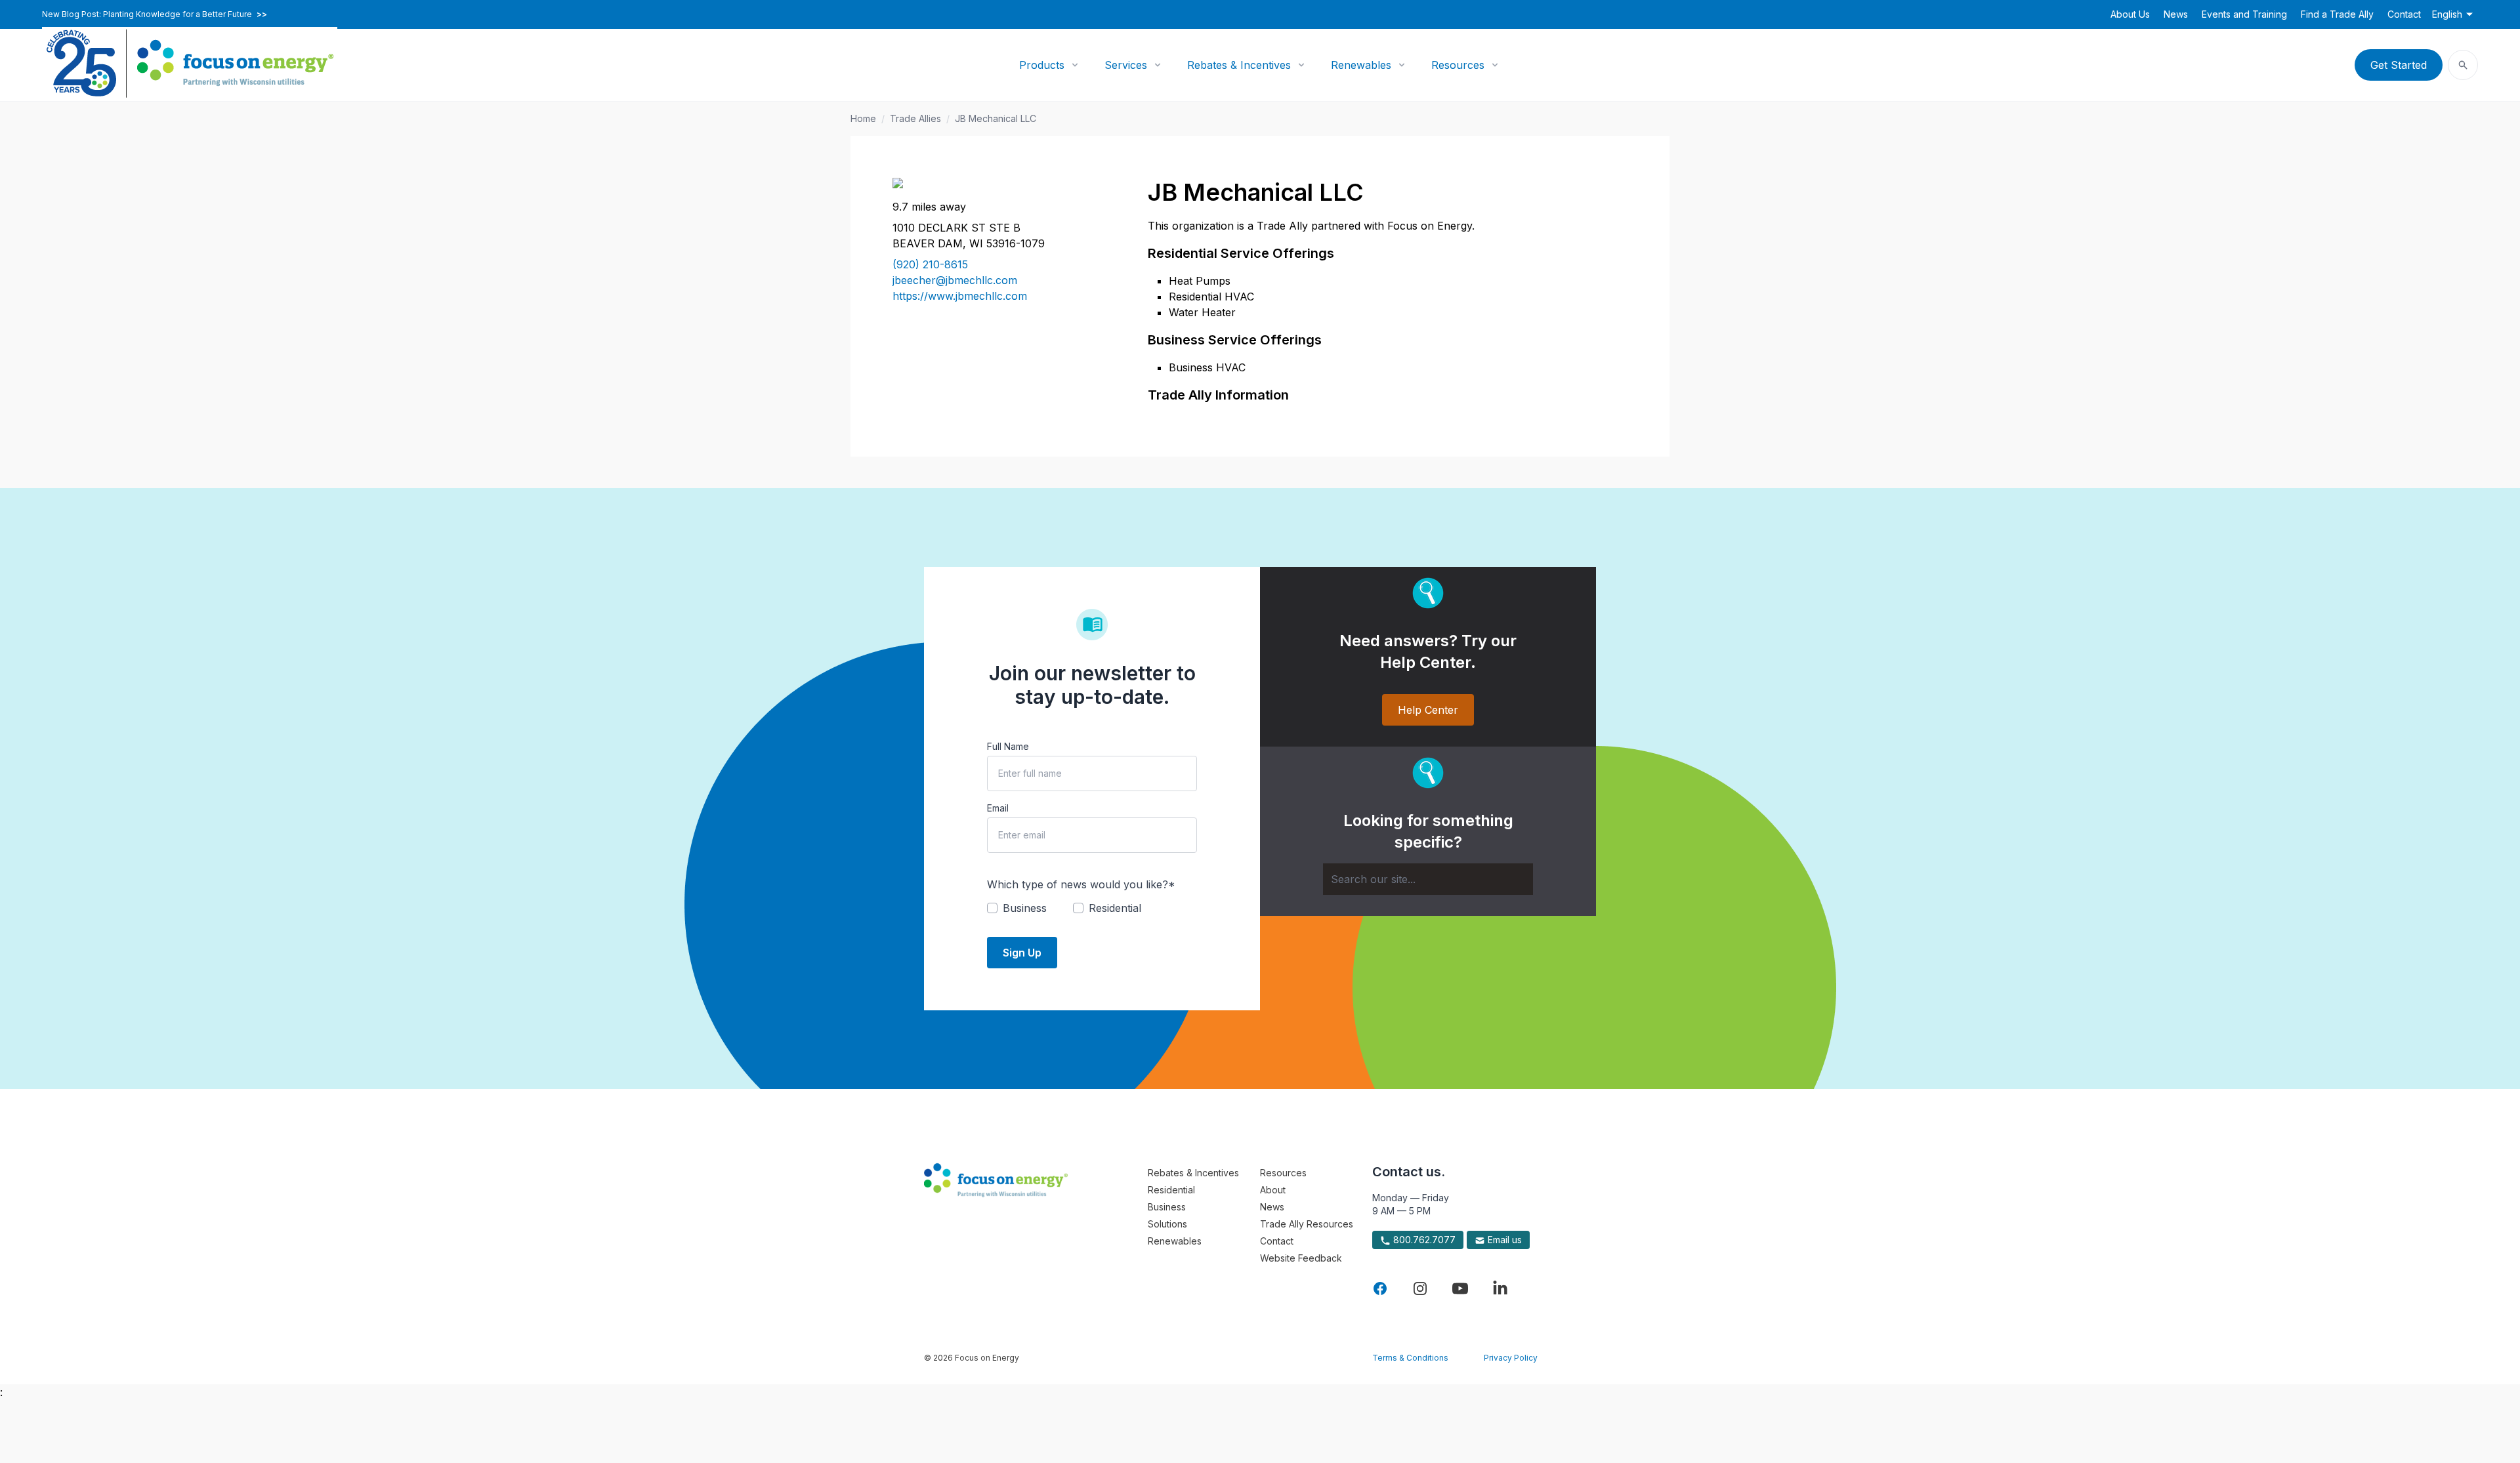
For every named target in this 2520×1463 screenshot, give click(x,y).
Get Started (2399, 65)
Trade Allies (915, 118)
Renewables (1361, 65)
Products (1042, 65)
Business (1167, 1207)
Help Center (1428, 710)
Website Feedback (1301, 1258)
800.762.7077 (1423, 1240)
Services (1126, 65)
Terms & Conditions (1410, 1358)
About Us (2130, 14)
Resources (1458, 65)
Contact (2404, 14)
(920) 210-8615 (930, 264)
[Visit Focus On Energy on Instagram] (1420, 1288)
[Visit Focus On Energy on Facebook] (1380, 1288)
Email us (1503, 1240)
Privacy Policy (1511, 1358)
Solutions (1167, 1224)
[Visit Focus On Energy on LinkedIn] (1500, 1288)
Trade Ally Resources (1307, 1224)
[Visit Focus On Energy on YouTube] (1460, 1288)
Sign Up (1022, 953)
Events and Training (2244, 14)
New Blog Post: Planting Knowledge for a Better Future (155, 14)
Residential (1171, 1190)
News (2176, 14)
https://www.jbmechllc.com (960, 296)
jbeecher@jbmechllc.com (955, 280)
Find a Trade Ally (2337, 14)
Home (863, 118)
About (1273, 1190)
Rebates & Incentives (1239, 65)
